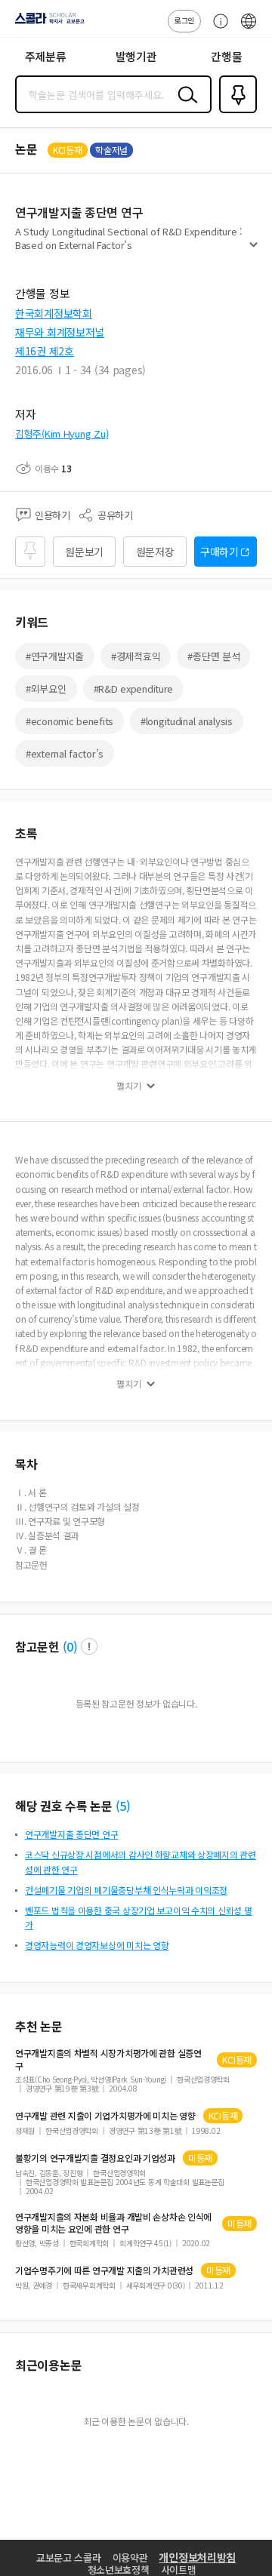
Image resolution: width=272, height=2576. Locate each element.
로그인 (184, 20)
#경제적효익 (136, 656)
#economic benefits (70, 721)
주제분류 (46, 56)
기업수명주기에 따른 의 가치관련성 (104, 2270)
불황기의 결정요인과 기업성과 (95, 2158)
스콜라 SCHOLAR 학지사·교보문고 (47, 23)
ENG (249, 29)
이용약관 (130, 2558)
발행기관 (136, 56)
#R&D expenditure (134, 689)
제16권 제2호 (45, 351)
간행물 (226, 56)
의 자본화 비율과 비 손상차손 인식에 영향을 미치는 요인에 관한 (113, 2223)
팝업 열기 (89, 1646)
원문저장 (155, 552)
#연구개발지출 (55, 656)
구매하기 (219, 552)
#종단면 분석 (213, 656)
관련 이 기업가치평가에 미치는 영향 (105, 2116)
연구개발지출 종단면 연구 (71, 1834)
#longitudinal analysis (187, 721)
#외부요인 (46, 689)
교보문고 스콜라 (69, 2558)
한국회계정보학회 (54, 313)
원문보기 (84, 552)
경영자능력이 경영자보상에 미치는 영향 (97, 1945)
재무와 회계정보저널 (60, 332)
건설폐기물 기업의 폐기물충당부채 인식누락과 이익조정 (126, 1890)
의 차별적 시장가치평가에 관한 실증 (108, 2059)
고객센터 (217, 29)
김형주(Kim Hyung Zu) (62, 433)
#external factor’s (65, 753)
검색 (184, 106)
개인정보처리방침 (197, 2557)
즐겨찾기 (235, 112)
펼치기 (253, 251)
